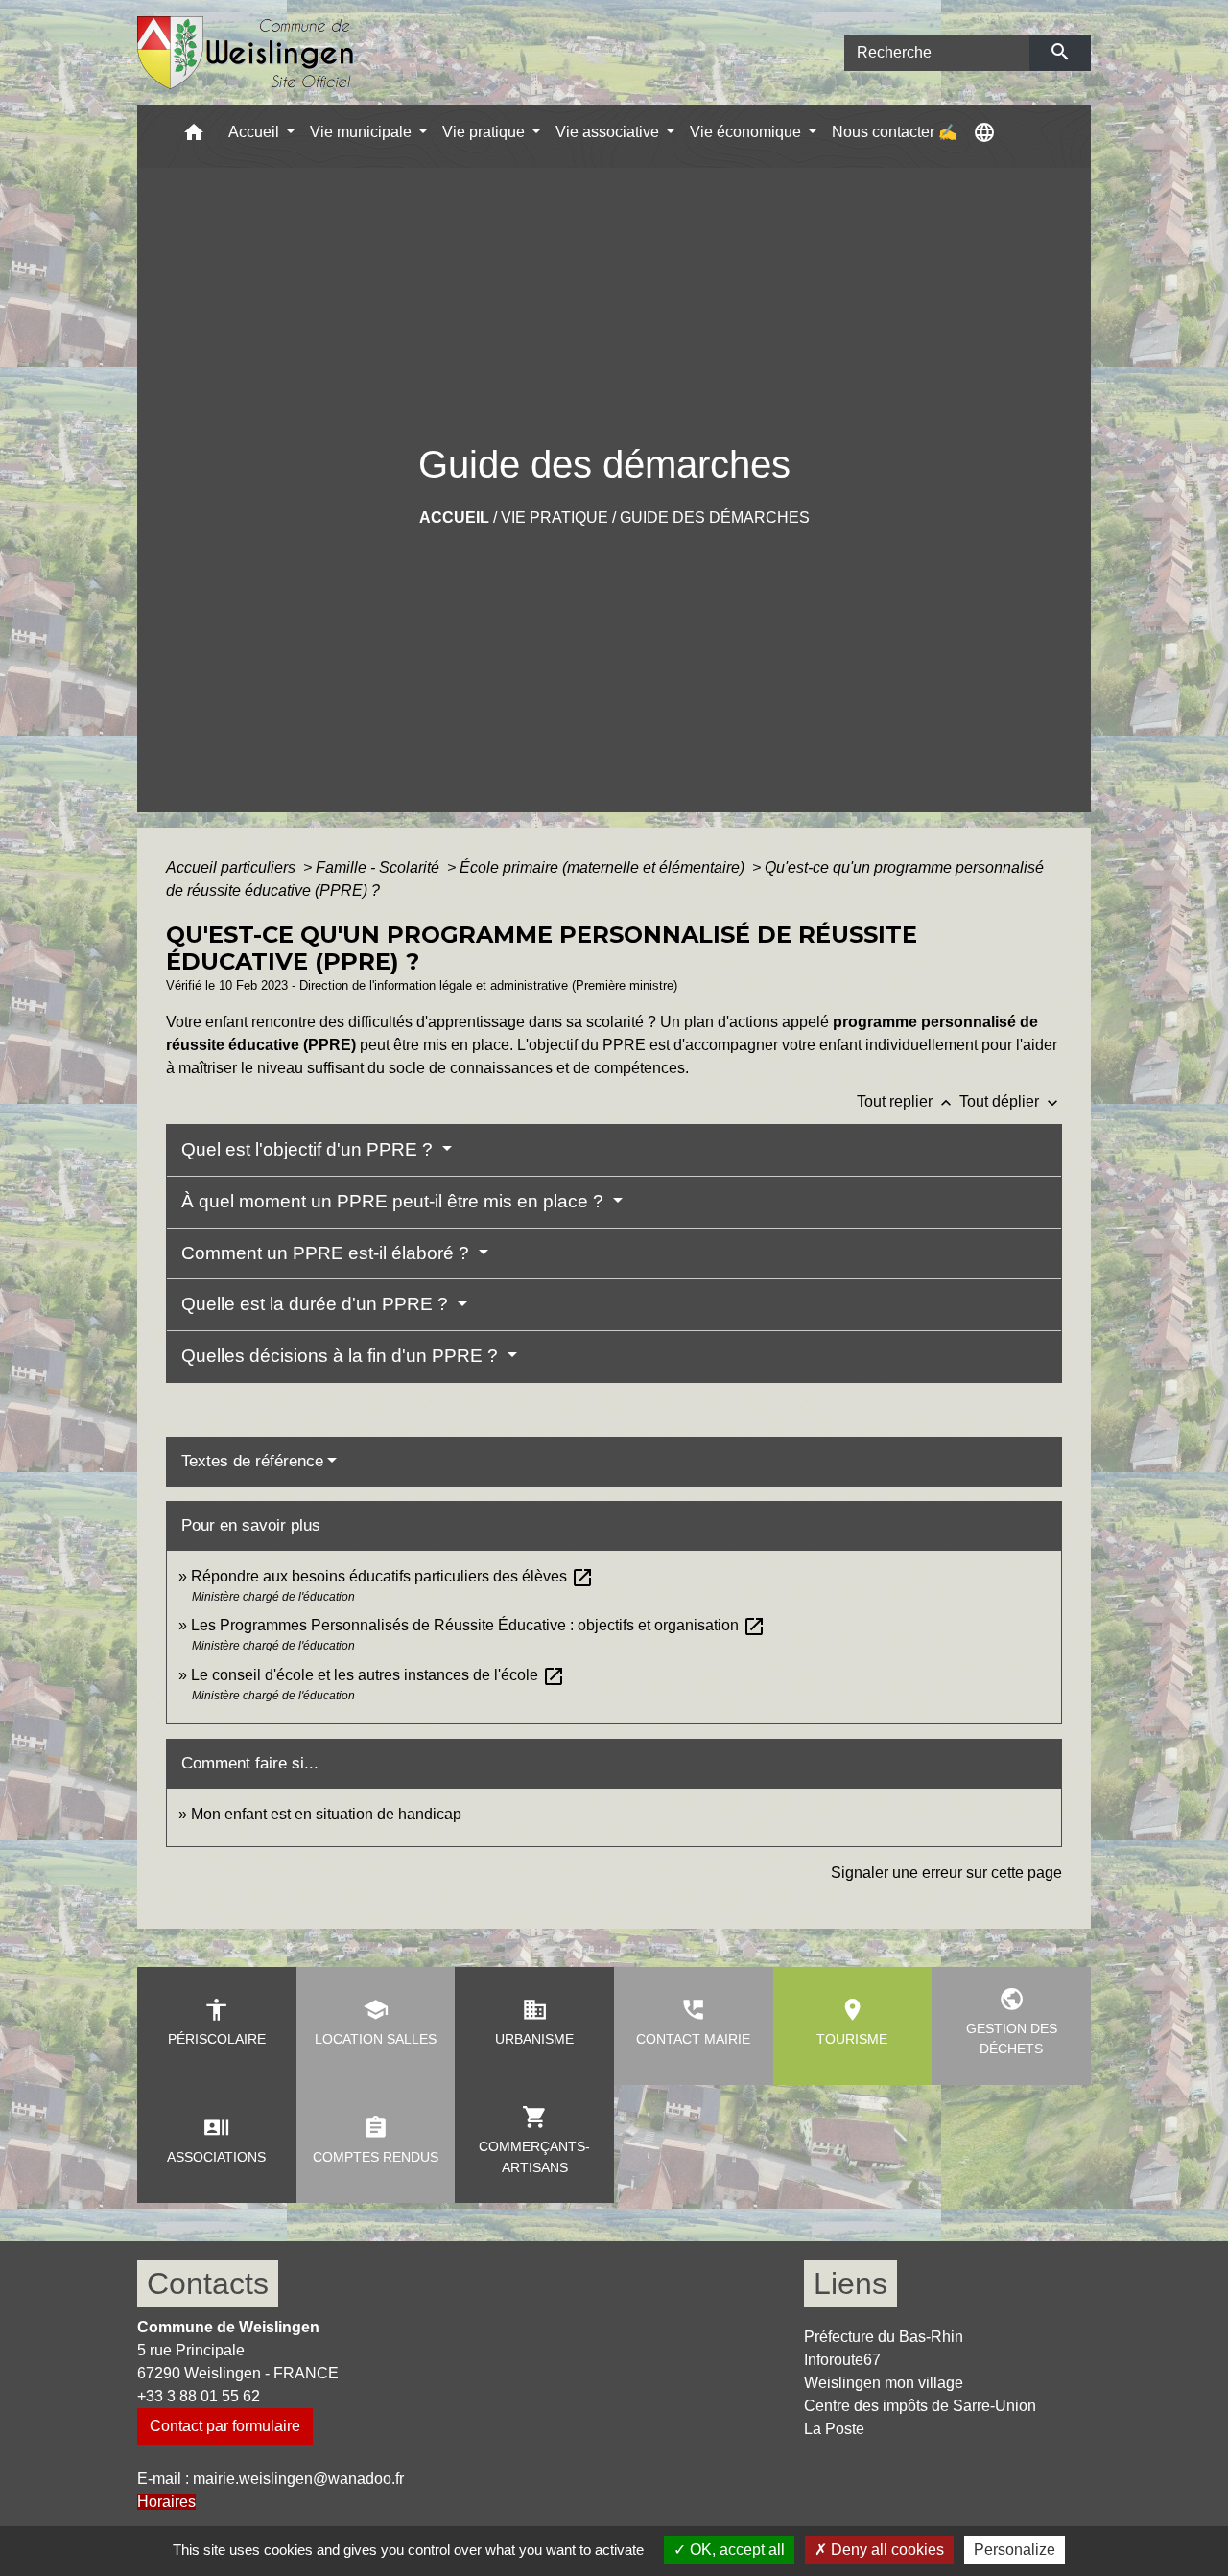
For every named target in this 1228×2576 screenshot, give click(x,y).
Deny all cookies (886, 2550)
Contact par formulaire (225, 2426)
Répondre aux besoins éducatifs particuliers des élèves (392, 1576)
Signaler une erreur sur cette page (946, 1873)
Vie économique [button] (747, 132)
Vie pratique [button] (485, 132)
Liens (850, 2283)
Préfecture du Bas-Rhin (884, 2337)
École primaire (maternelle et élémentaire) (604, 867)
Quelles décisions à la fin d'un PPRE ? (342, 1356)
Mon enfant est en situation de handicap (326, 1814)
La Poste (834, 2429)
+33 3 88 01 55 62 (199, 2396)
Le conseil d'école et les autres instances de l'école (378, 1675)
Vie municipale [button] (363, 132)
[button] (194, 137)
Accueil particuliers (233, 867)
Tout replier (906, 1101)
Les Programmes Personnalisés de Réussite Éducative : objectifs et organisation (478, 1625)
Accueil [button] (256, 132)
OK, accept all (735, 2550)
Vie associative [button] (609, 132)
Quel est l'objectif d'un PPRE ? (309, 1149)
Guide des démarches (715, 517)
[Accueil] (246, 53)
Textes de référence (252, 1461)
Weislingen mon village (884, 2383)
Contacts (208, 2283)
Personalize (1015, 2550)
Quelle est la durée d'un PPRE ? (317, 1304)
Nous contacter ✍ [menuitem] (895, 132)
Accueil (454, 517)
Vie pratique (555, 517)
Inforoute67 (842, 2360)
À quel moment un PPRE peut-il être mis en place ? (395, 1201)
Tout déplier (1011, 1101)
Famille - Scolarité (379, 867)
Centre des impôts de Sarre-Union (920, 2406)
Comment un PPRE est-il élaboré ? (328, 1253)
